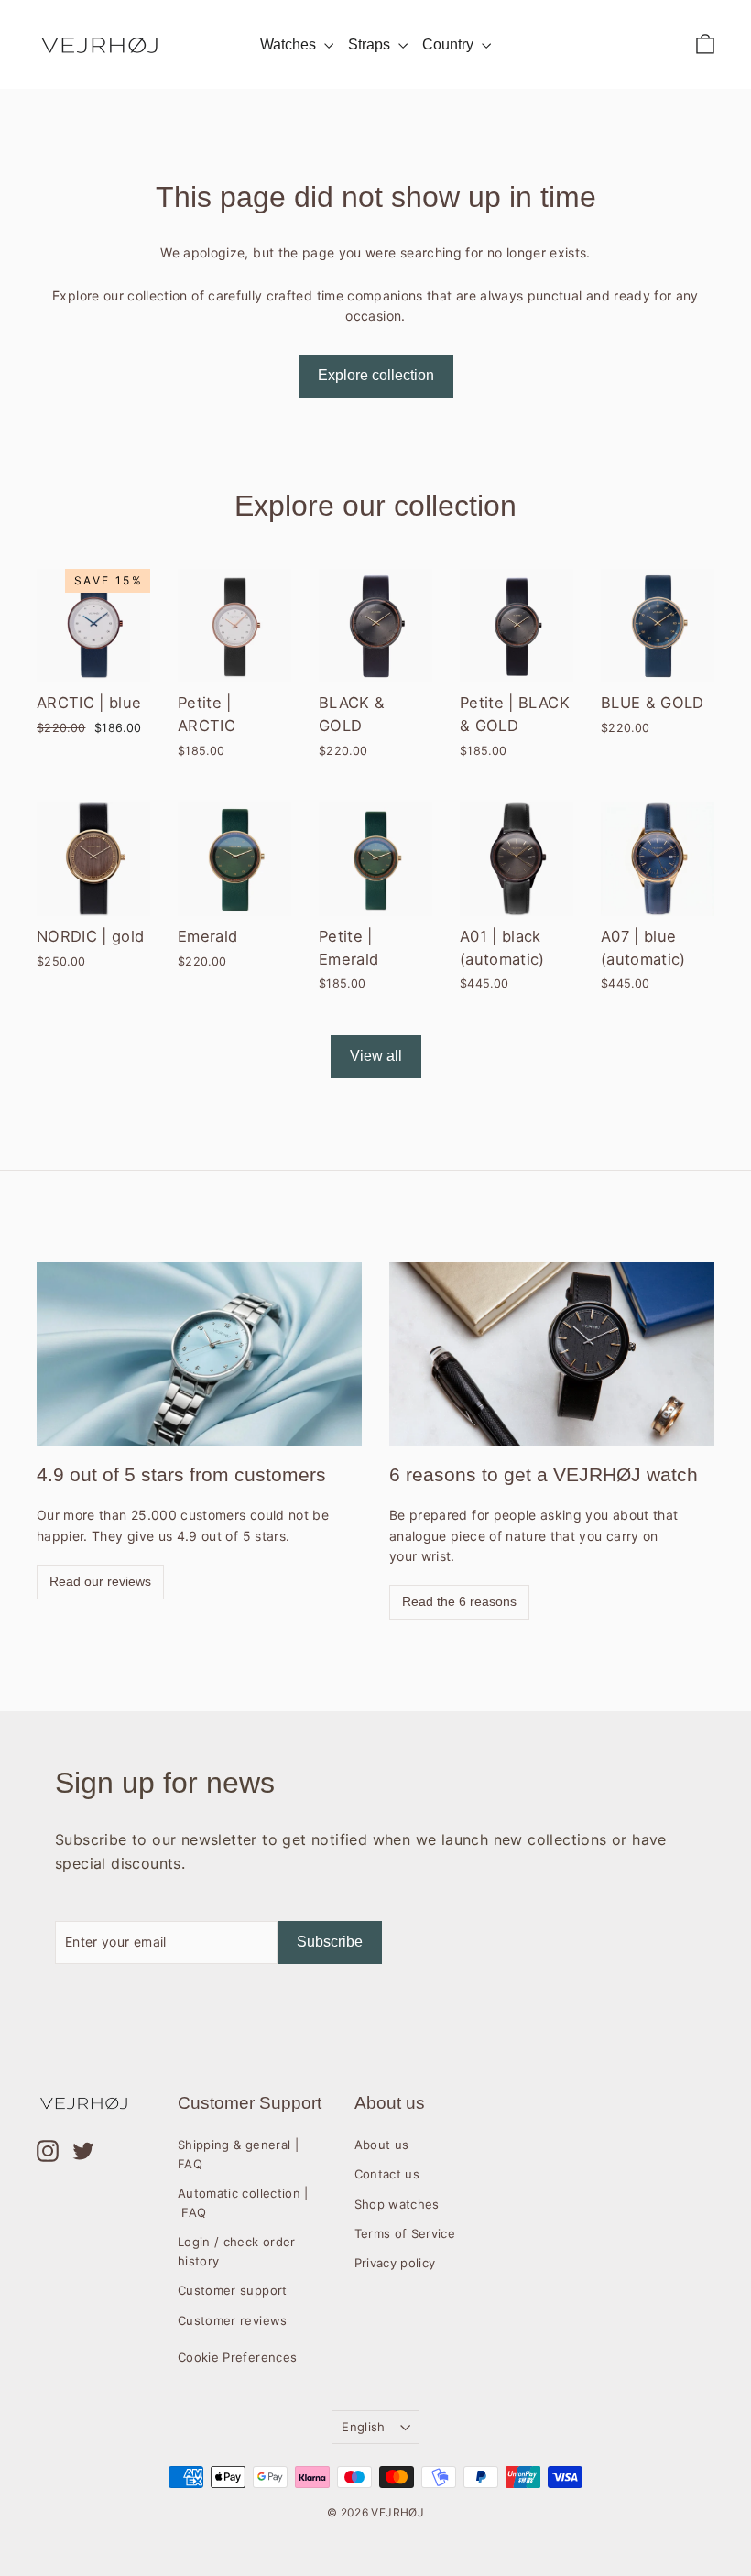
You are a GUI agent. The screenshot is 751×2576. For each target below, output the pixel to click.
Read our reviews (100, 1581)
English (363, 2427)
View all (376, 1056)
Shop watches (397, 2204)
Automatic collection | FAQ (243, 2203)
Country (450, 44)
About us (382, 2145)
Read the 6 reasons (459, 1601)
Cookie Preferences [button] (237, 2357)
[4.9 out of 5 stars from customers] (199, 1354)
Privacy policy (395, 2263)
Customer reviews (233, 2320)
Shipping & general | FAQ (238, 2154)
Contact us (387, 2174)
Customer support (233, 2290)
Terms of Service (405, 2233)
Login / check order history (237, 2251)
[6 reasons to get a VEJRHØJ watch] (552, 1354)
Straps (371, 44)
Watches (290, 44)
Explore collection (376, 375)
